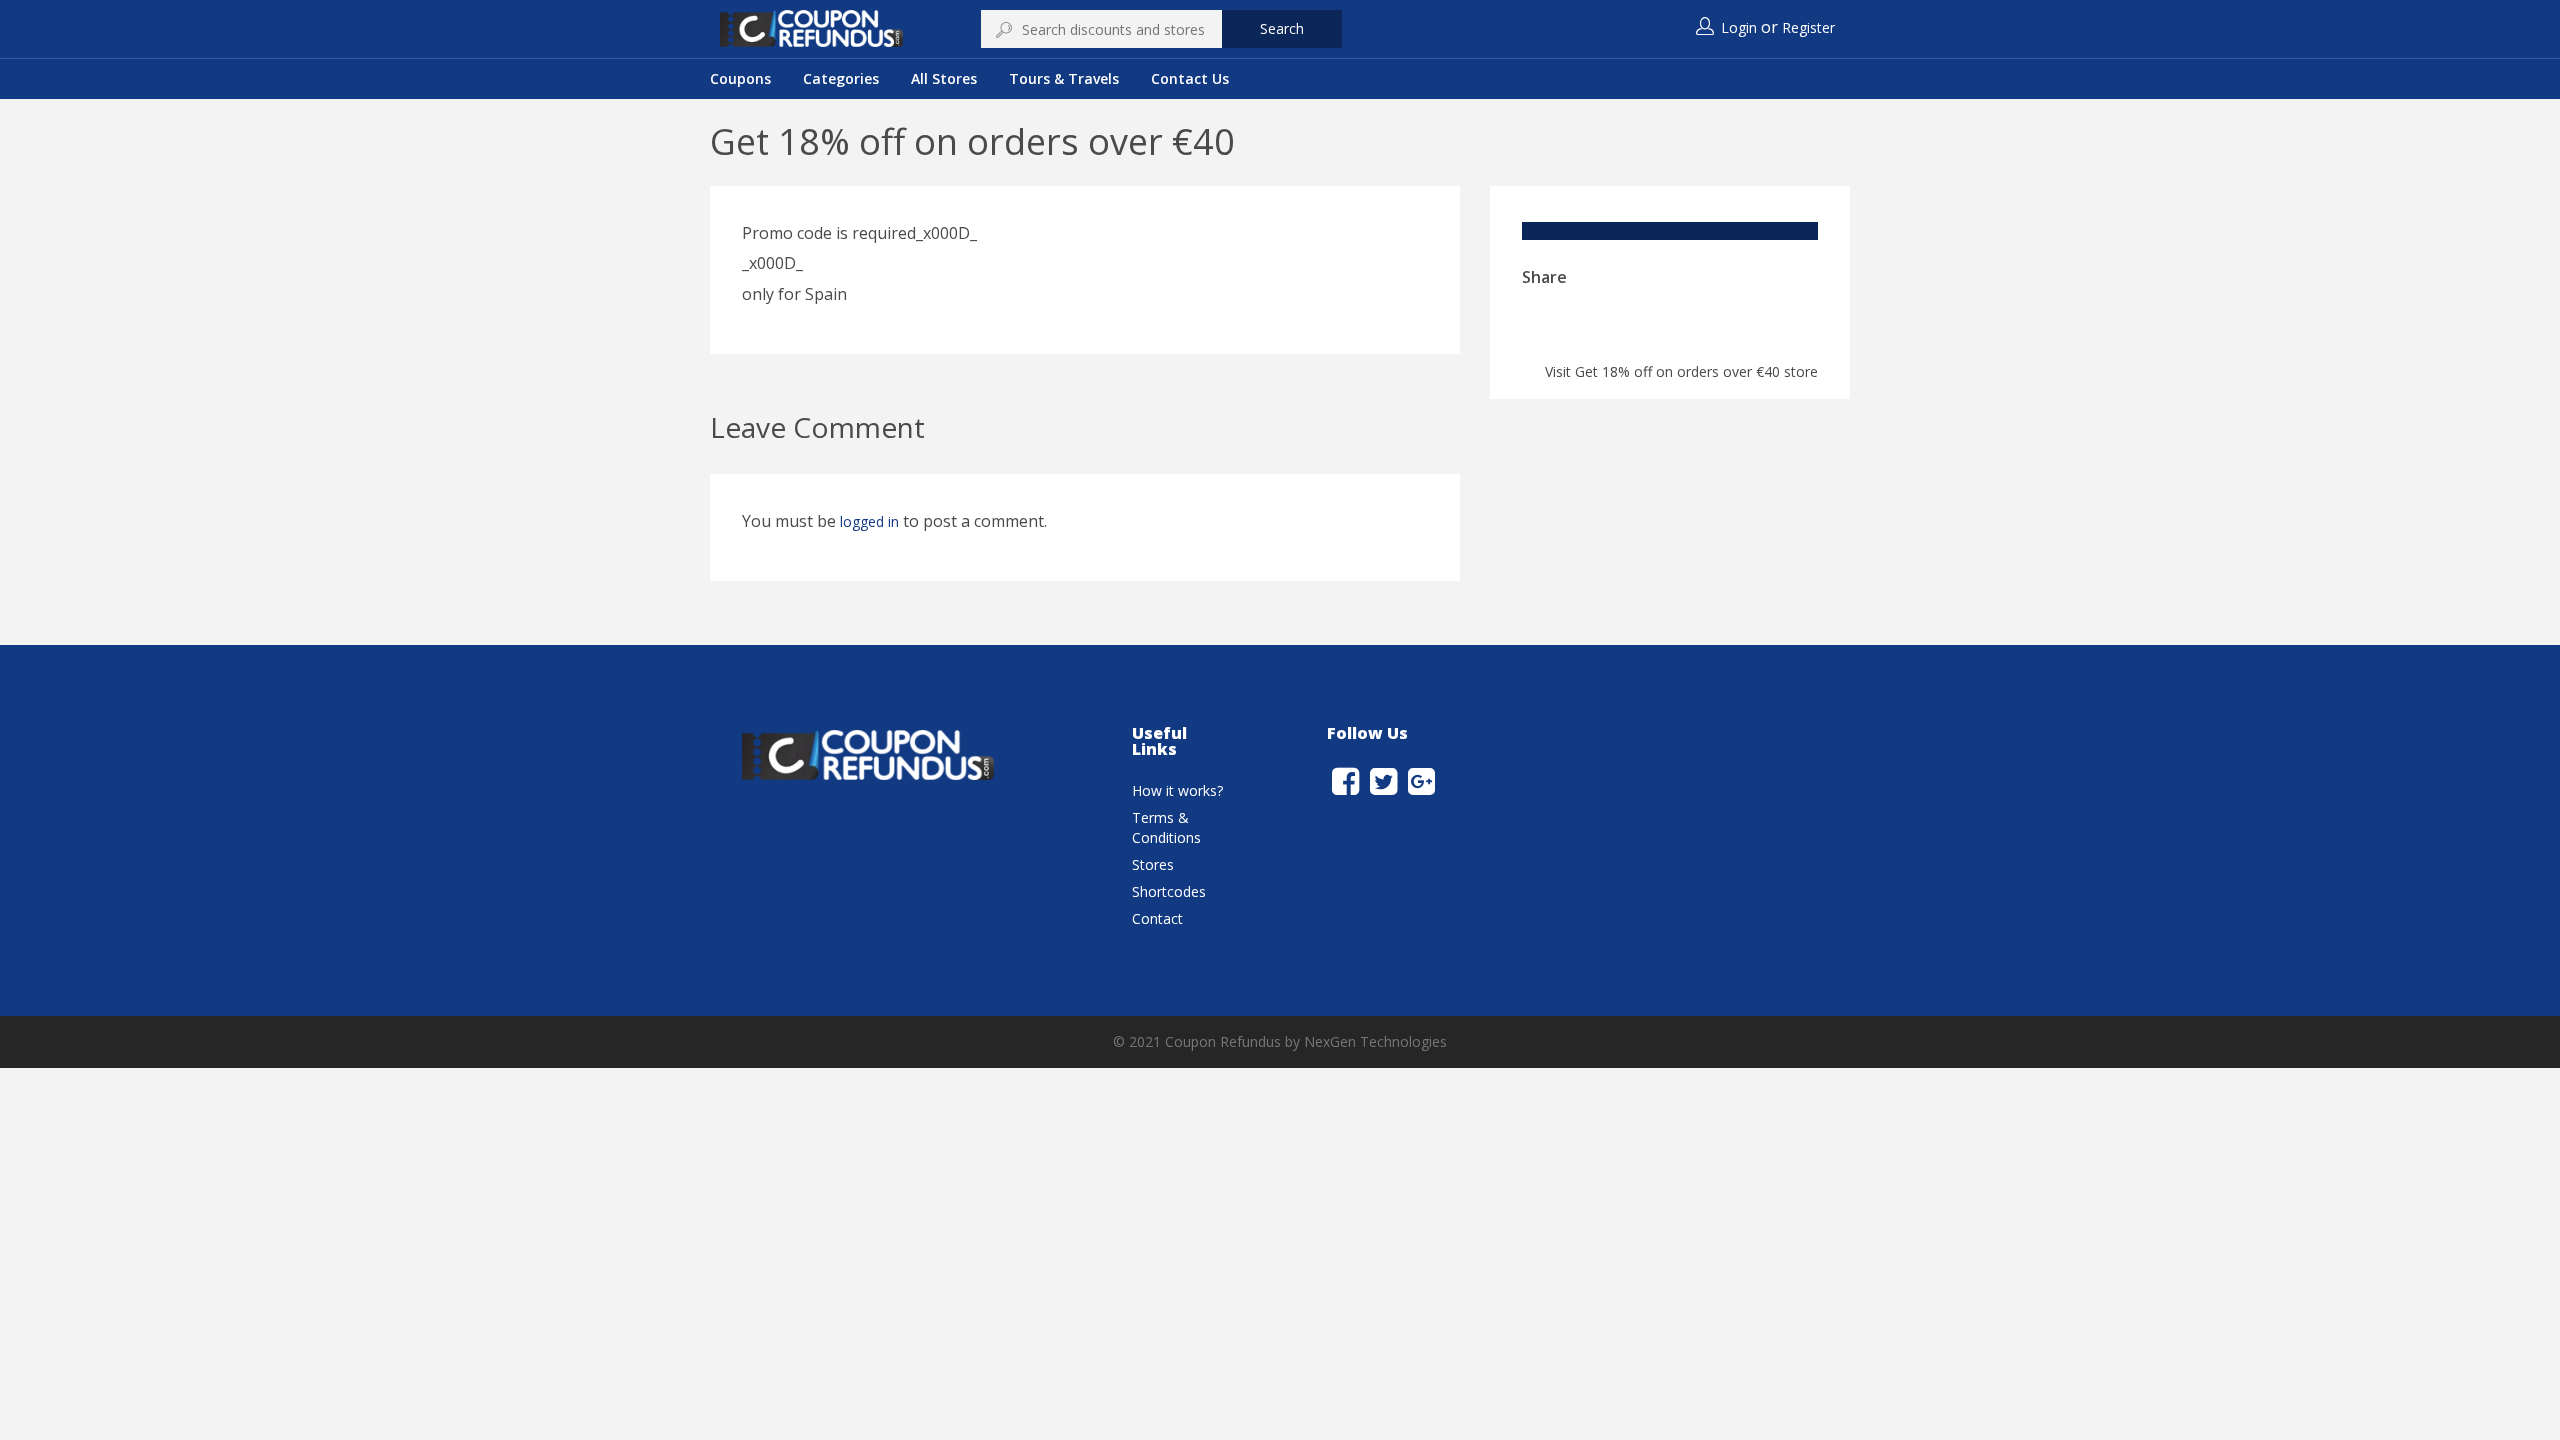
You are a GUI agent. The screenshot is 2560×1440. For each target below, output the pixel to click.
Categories (841, 78)
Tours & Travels (1064, 78)
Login (1739, 27)
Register (1808, 27)
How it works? (1177, 790)
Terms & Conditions (1166, 827)
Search (1282, 28)
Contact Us (1190, 78)
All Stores (944, 78)
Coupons (740, 78)
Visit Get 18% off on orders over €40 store (1681, 371)
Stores (1153, 864)
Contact (1157, 918)
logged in (869, 521)
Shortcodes (1169, 891)
